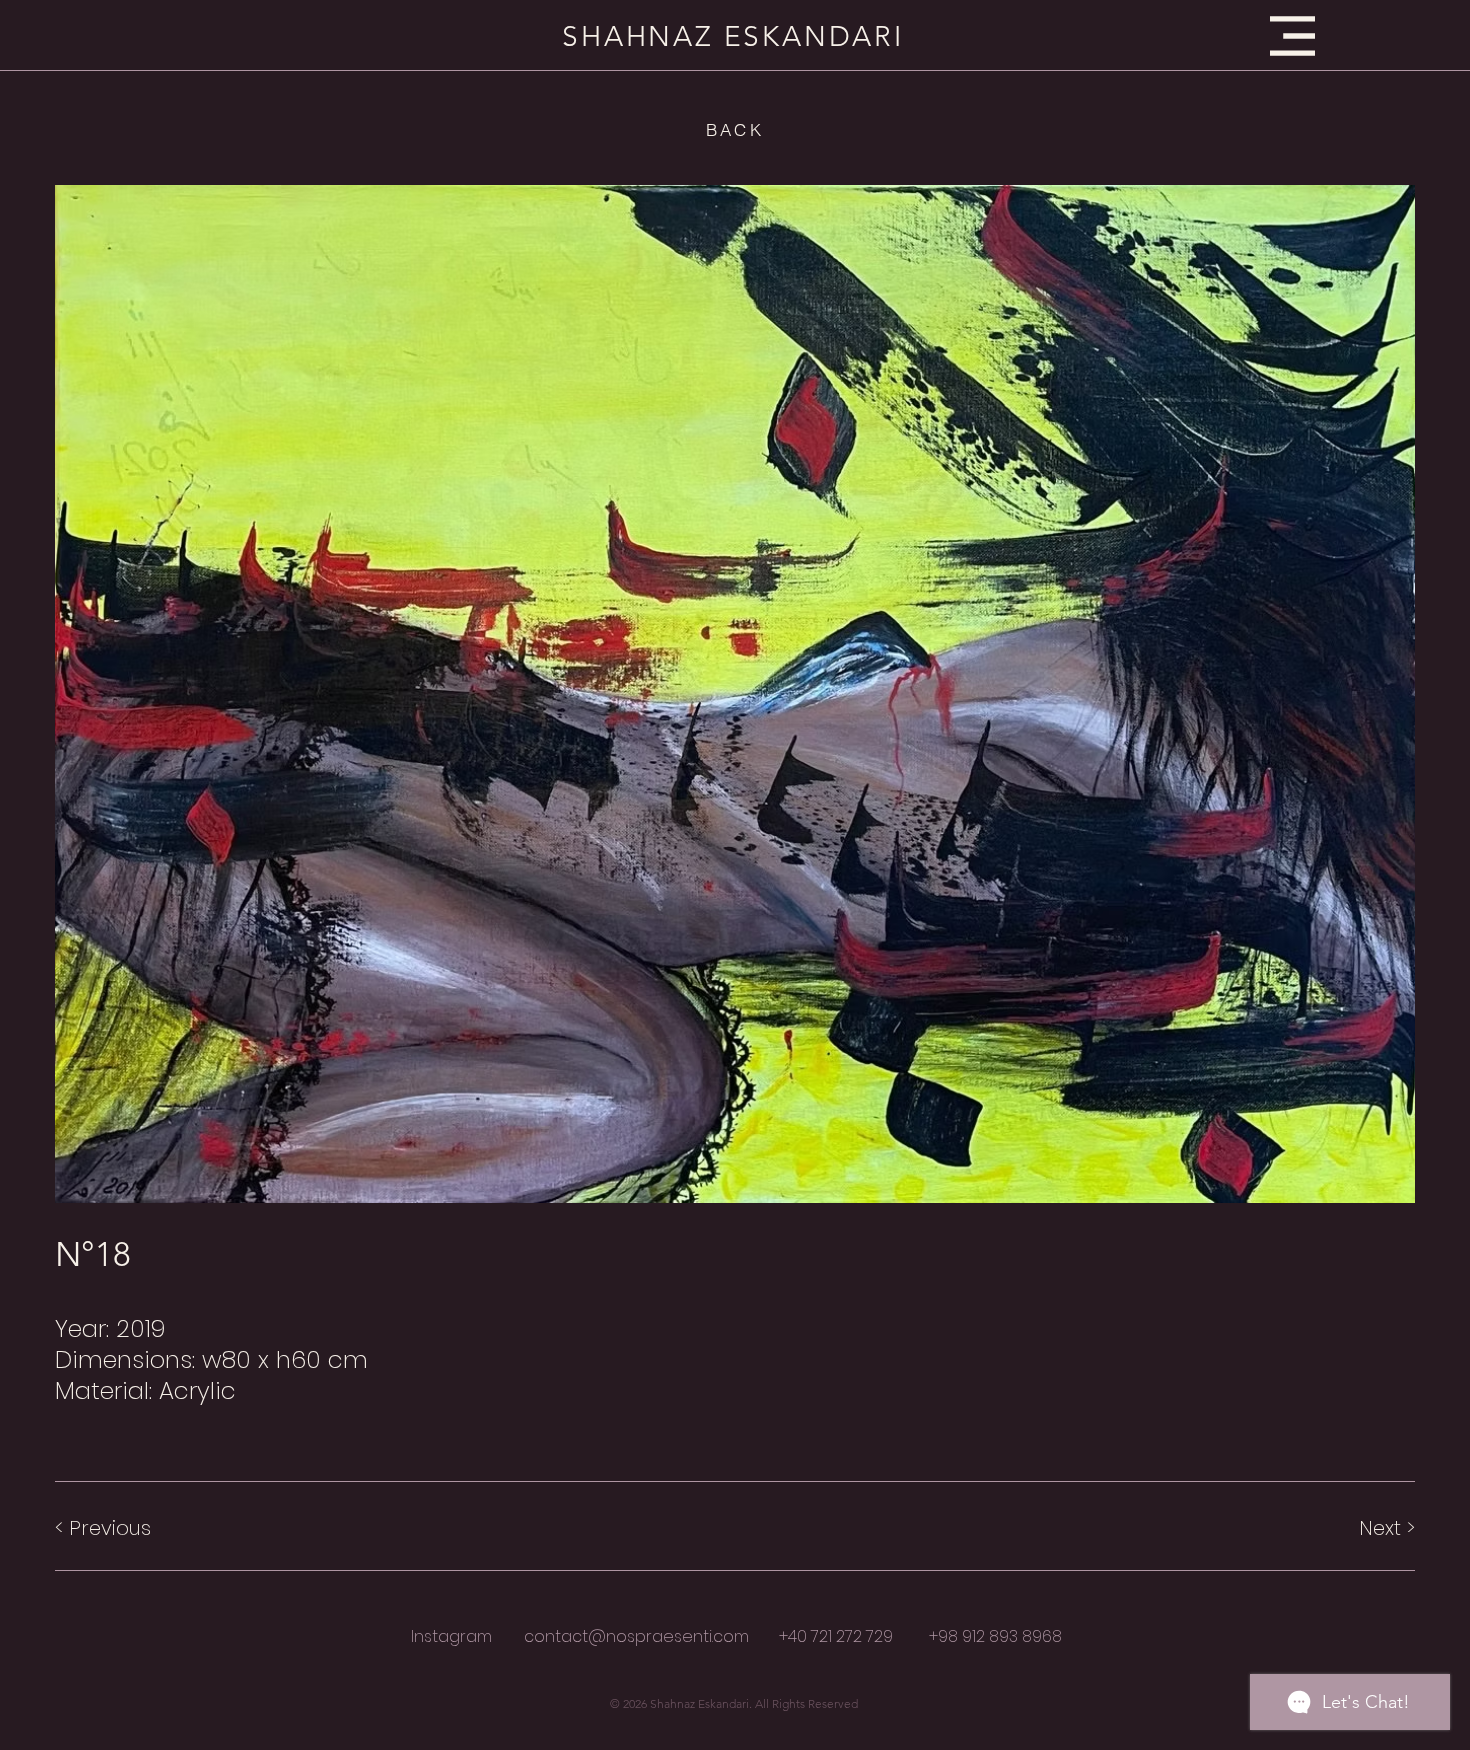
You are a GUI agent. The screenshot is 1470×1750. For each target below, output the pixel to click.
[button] (1292, 36)
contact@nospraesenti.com (636, 1636)
